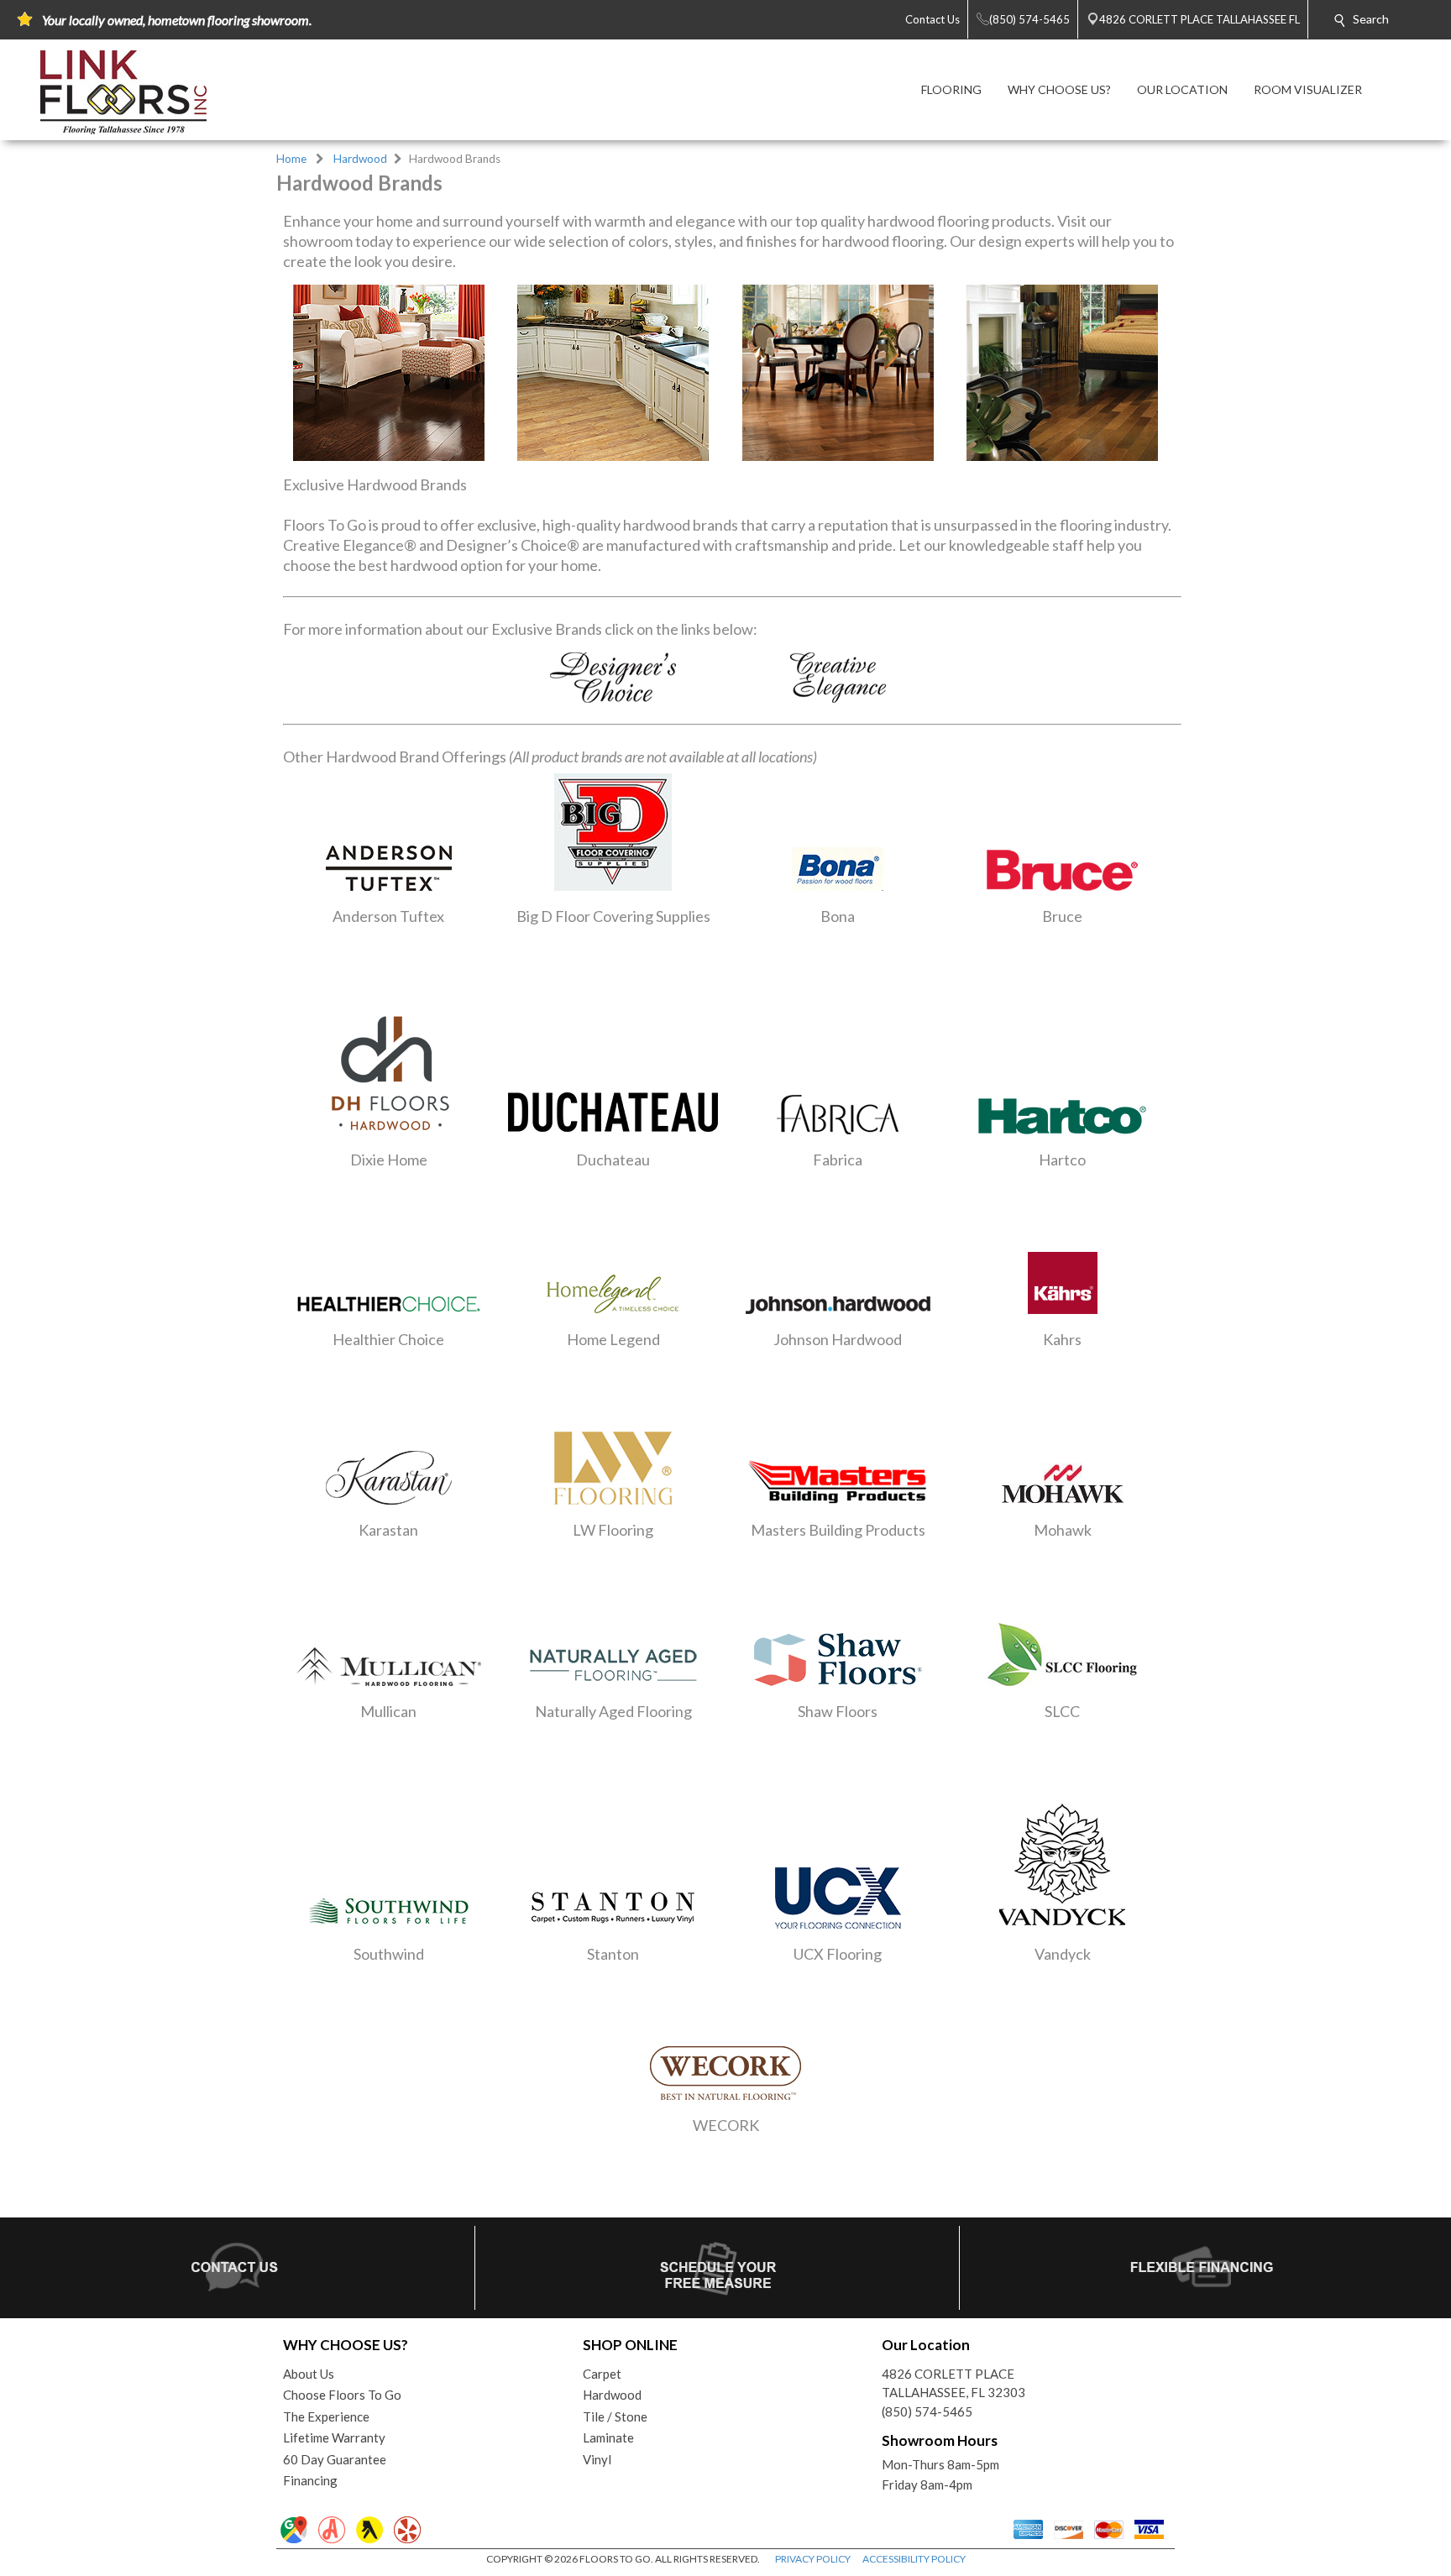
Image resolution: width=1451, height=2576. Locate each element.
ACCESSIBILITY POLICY (914, 2559)
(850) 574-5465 (927, 2411)
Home (291, 159)
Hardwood (360, 159)
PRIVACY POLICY (813, 2559)
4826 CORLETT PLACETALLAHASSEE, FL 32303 (953, 2383)
